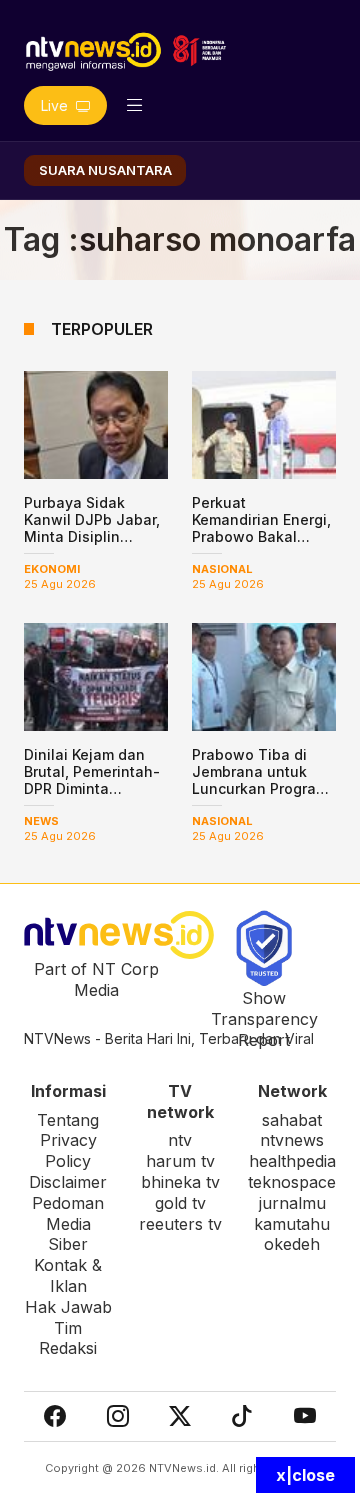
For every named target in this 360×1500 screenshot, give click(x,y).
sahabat (292, 1120)
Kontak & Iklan (68, 1275)
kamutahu (292, 1224)
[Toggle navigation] (135, 105)
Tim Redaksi (68, 1338)
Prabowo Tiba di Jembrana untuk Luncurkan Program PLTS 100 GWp (260, 779)
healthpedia (292, 1161)
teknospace (292, 1182)
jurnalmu (292, 1203)
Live (56, 105)
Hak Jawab (68, 1307)
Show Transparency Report (264, 1019)
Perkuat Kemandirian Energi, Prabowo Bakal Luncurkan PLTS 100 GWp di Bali (262, 536)
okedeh (292, 1244)
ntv (180, 1140)
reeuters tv (180, 1224)
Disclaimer (68, 1182)
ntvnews (292, 1140)
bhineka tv (180, 1182)
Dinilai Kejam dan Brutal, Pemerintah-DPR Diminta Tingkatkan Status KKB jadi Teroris (92, 788)
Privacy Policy (68, 1150)
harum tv (180, 1161)
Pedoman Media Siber (68, 1224)
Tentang (68, 1120)
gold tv (180, 1203)
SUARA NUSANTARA (105, 170)
